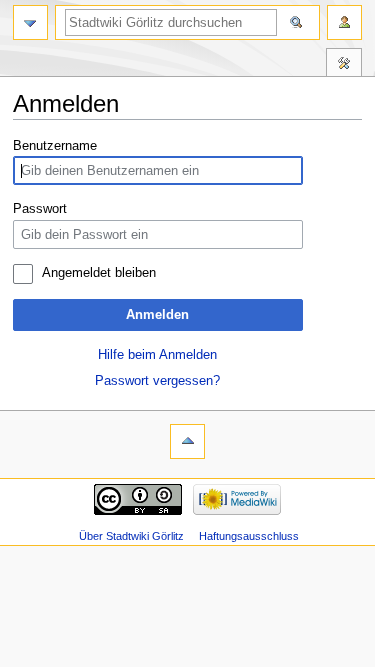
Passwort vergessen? (157, 381)
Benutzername (55, 146)
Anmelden (157, 315)
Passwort (40, 209)
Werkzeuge (344, 65)
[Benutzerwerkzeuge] (344, 22)
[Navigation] (30, 22)
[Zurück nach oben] (187, 441)
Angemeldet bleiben (99, 273)
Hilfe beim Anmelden (157, 355)
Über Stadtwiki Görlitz (131, 536)
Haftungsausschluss (249, 536)
